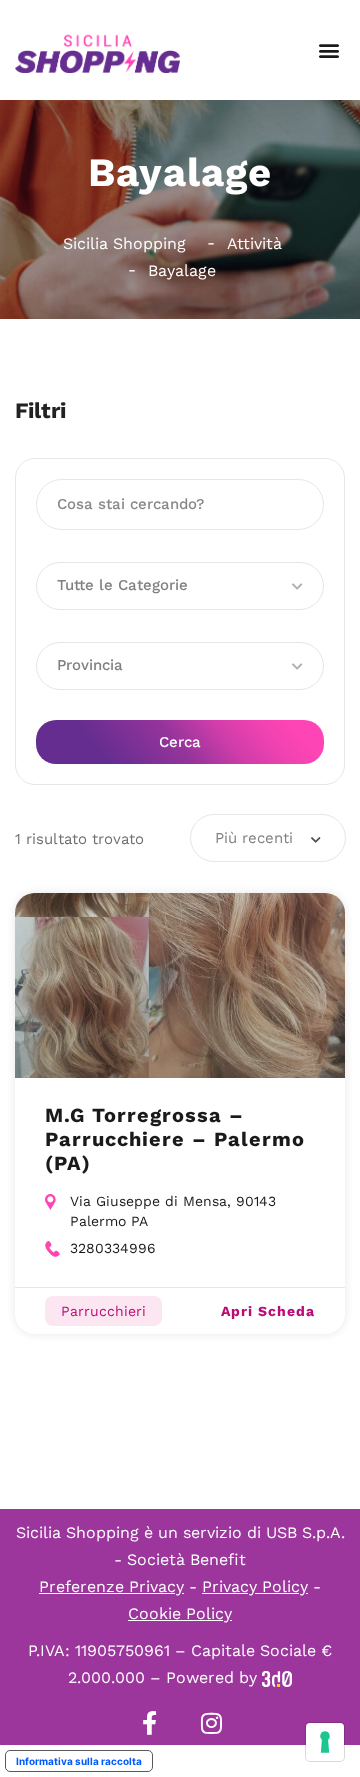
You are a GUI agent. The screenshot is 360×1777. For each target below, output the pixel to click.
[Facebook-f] (149, 1723)
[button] (328, 50)
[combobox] (268, 838)
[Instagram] (211, 1723)
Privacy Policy (255, 1586)
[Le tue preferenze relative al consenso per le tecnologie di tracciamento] (325, 1742)
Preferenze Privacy (111, 1586)
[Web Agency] (277, 1677)
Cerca (180, 742)
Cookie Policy (180, 1613)
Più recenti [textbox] (254, 838)
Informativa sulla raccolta (79, 1761)
